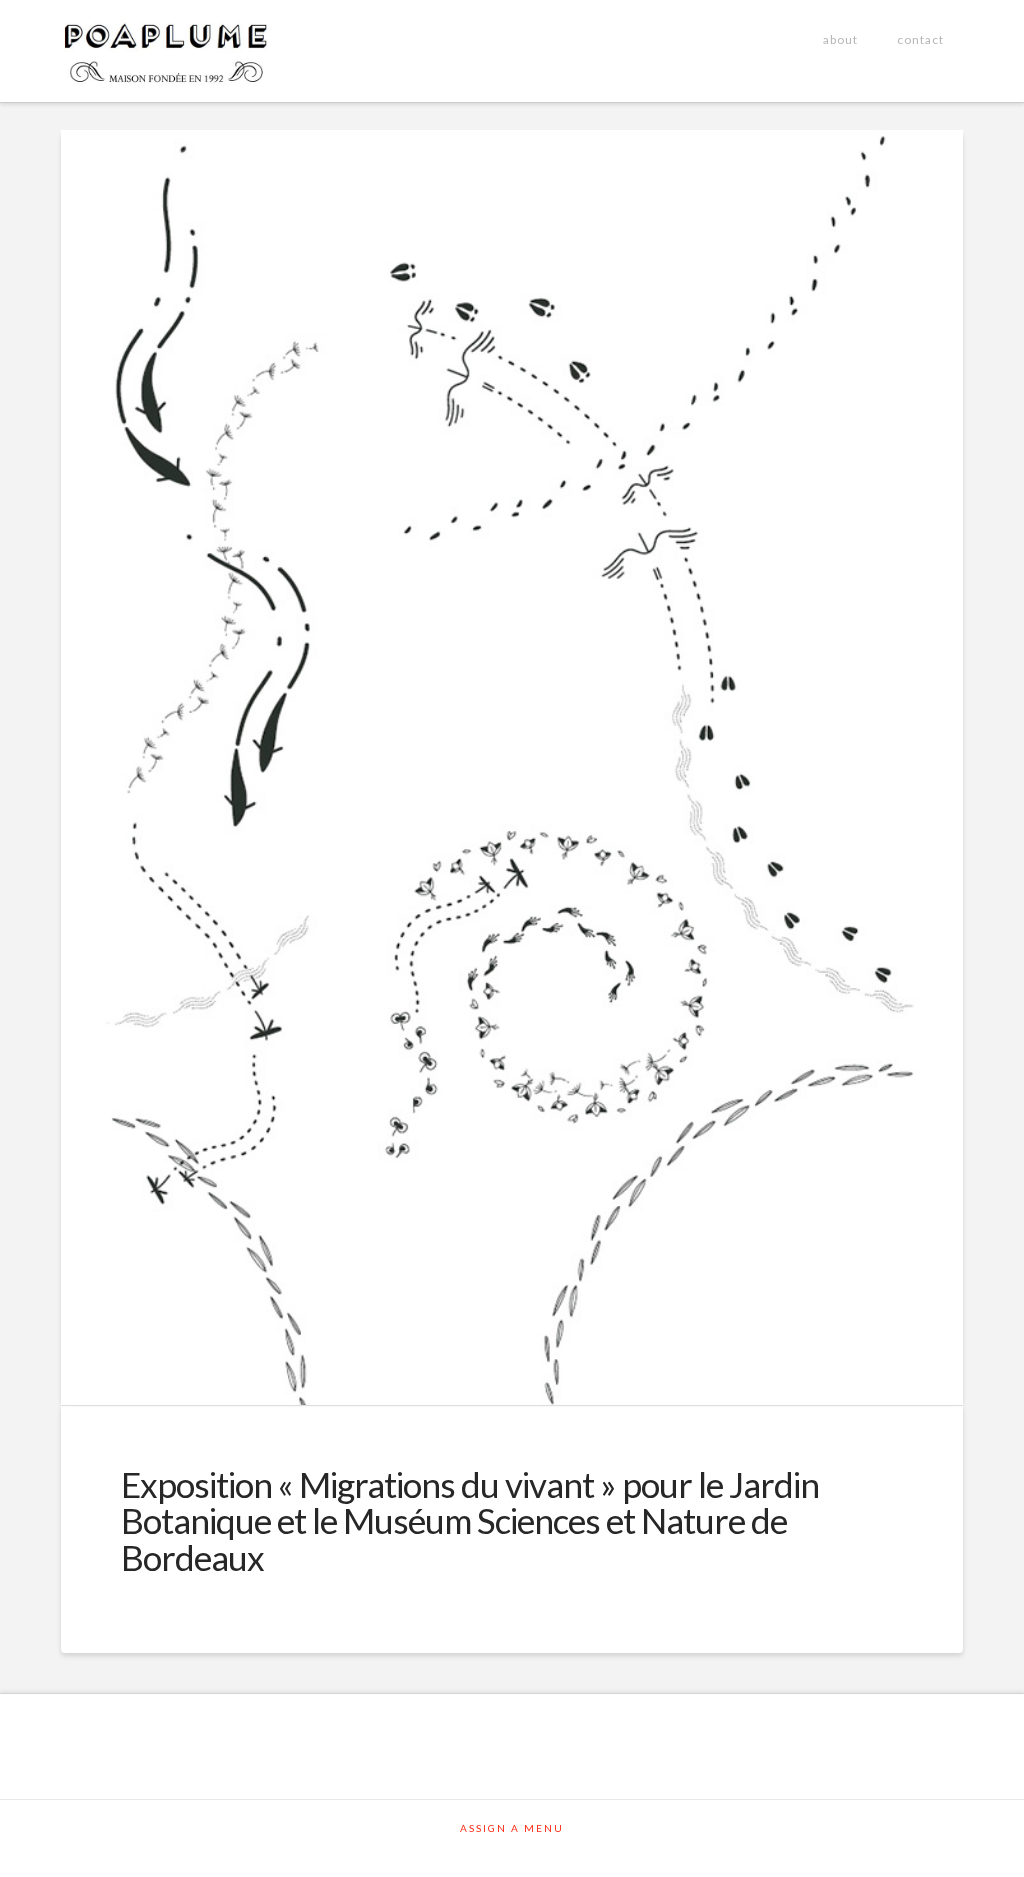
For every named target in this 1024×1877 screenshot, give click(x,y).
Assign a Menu (512, 1828)
